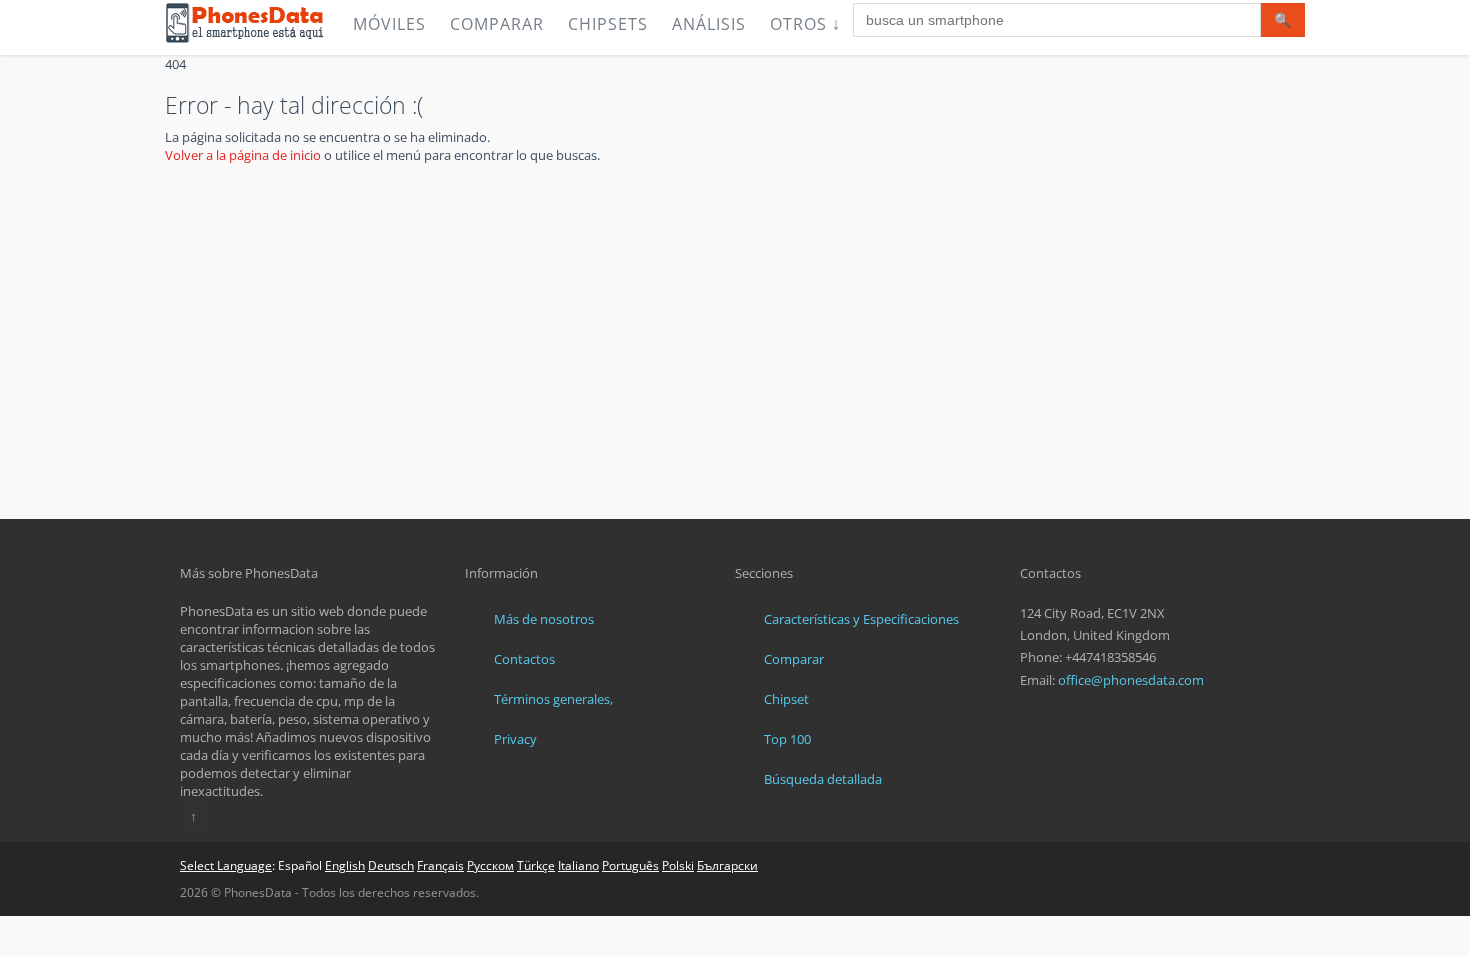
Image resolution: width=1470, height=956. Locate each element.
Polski (678, 865)
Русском (490, 865)
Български (727, 865)
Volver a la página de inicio (243, 155)
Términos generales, (553, 699)
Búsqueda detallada (823, 779)
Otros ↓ (805, 24)
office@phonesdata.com (1131, 680)
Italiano (578, 865)
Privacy (515, 739)
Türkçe (536, 865)
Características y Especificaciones (861, 619)
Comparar (497, 24)
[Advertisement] (735, 369)
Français (440, 865)
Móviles (389, 24)
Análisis (709, 24)
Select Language (226, 865)
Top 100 (787, 739)
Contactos (524, 659)
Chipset (786, 699)
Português (630, 865)
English (345, 865)
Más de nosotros (544, 619)
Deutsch (391, 865)
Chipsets (608, 24)
